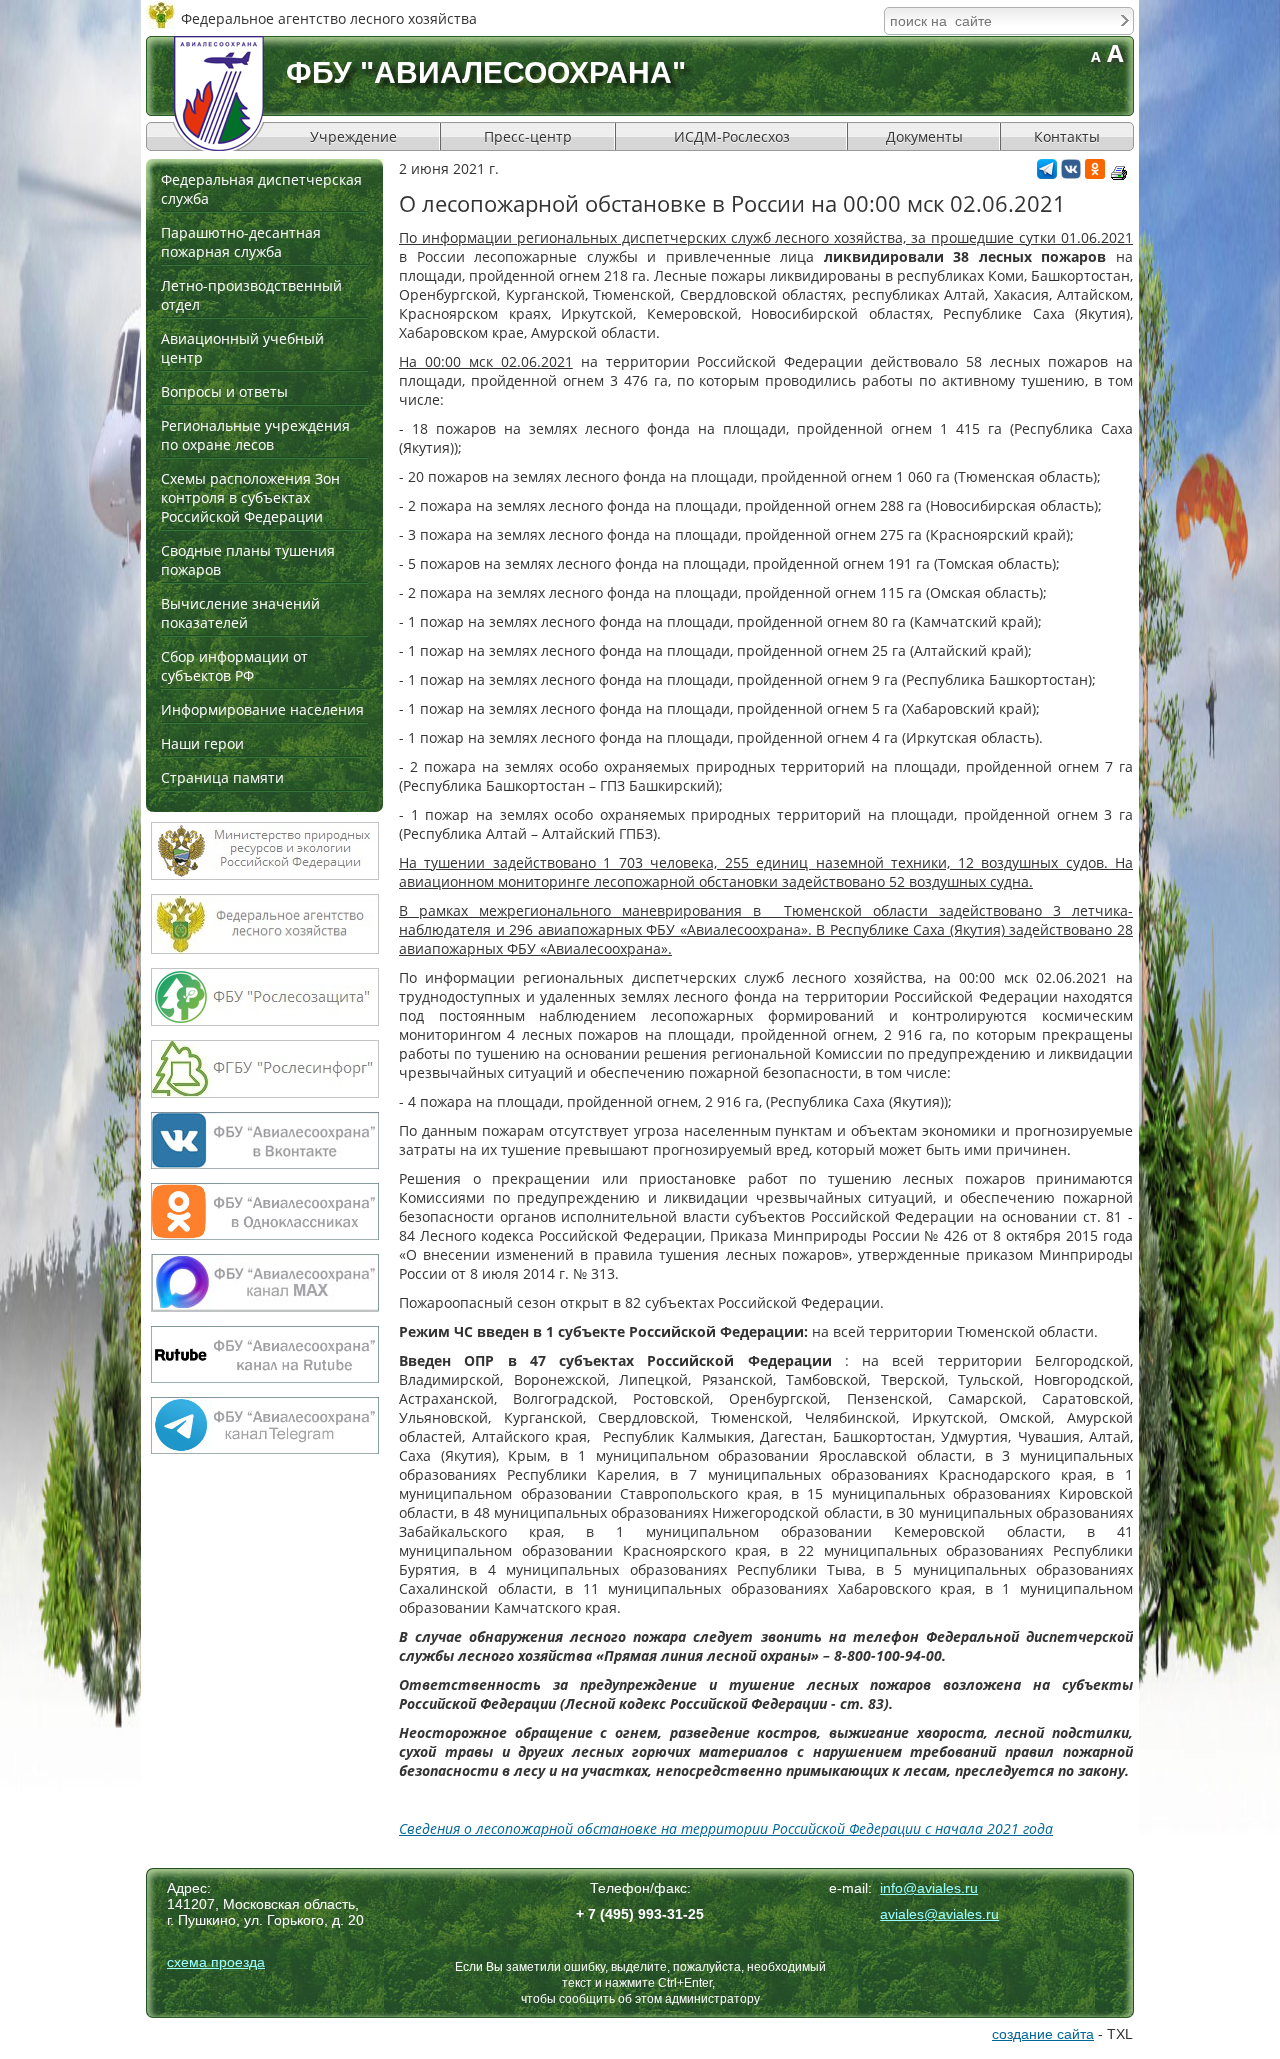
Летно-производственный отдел (251, 295)
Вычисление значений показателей (240, 613)
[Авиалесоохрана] (219, 93)
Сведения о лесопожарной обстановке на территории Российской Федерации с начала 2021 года (726, 1828)
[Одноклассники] (1095, 173)
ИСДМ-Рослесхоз (732, 136)
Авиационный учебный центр (242, 348)
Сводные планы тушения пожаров (248, 560)
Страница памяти (222, 777)
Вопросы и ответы (224, 391)
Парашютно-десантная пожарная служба (241, 242)
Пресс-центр (528, 136)
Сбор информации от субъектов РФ (234, 666)
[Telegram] (1047, 173)
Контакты (1067, 136)
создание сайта (1043, 2034)
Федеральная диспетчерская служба (261, 189)
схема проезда (216, 1962)
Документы (924, 136)
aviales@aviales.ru (939, 1914)
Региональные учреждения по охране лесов (255, 435)
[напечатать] (1119, 173)
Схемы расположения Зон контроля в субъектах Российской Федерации (250, 497)
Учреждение (353, 136)
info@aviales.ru (929, 1888)
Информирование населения (262, 709)
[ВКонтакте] (1071, 173)
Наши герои (202, 743)
